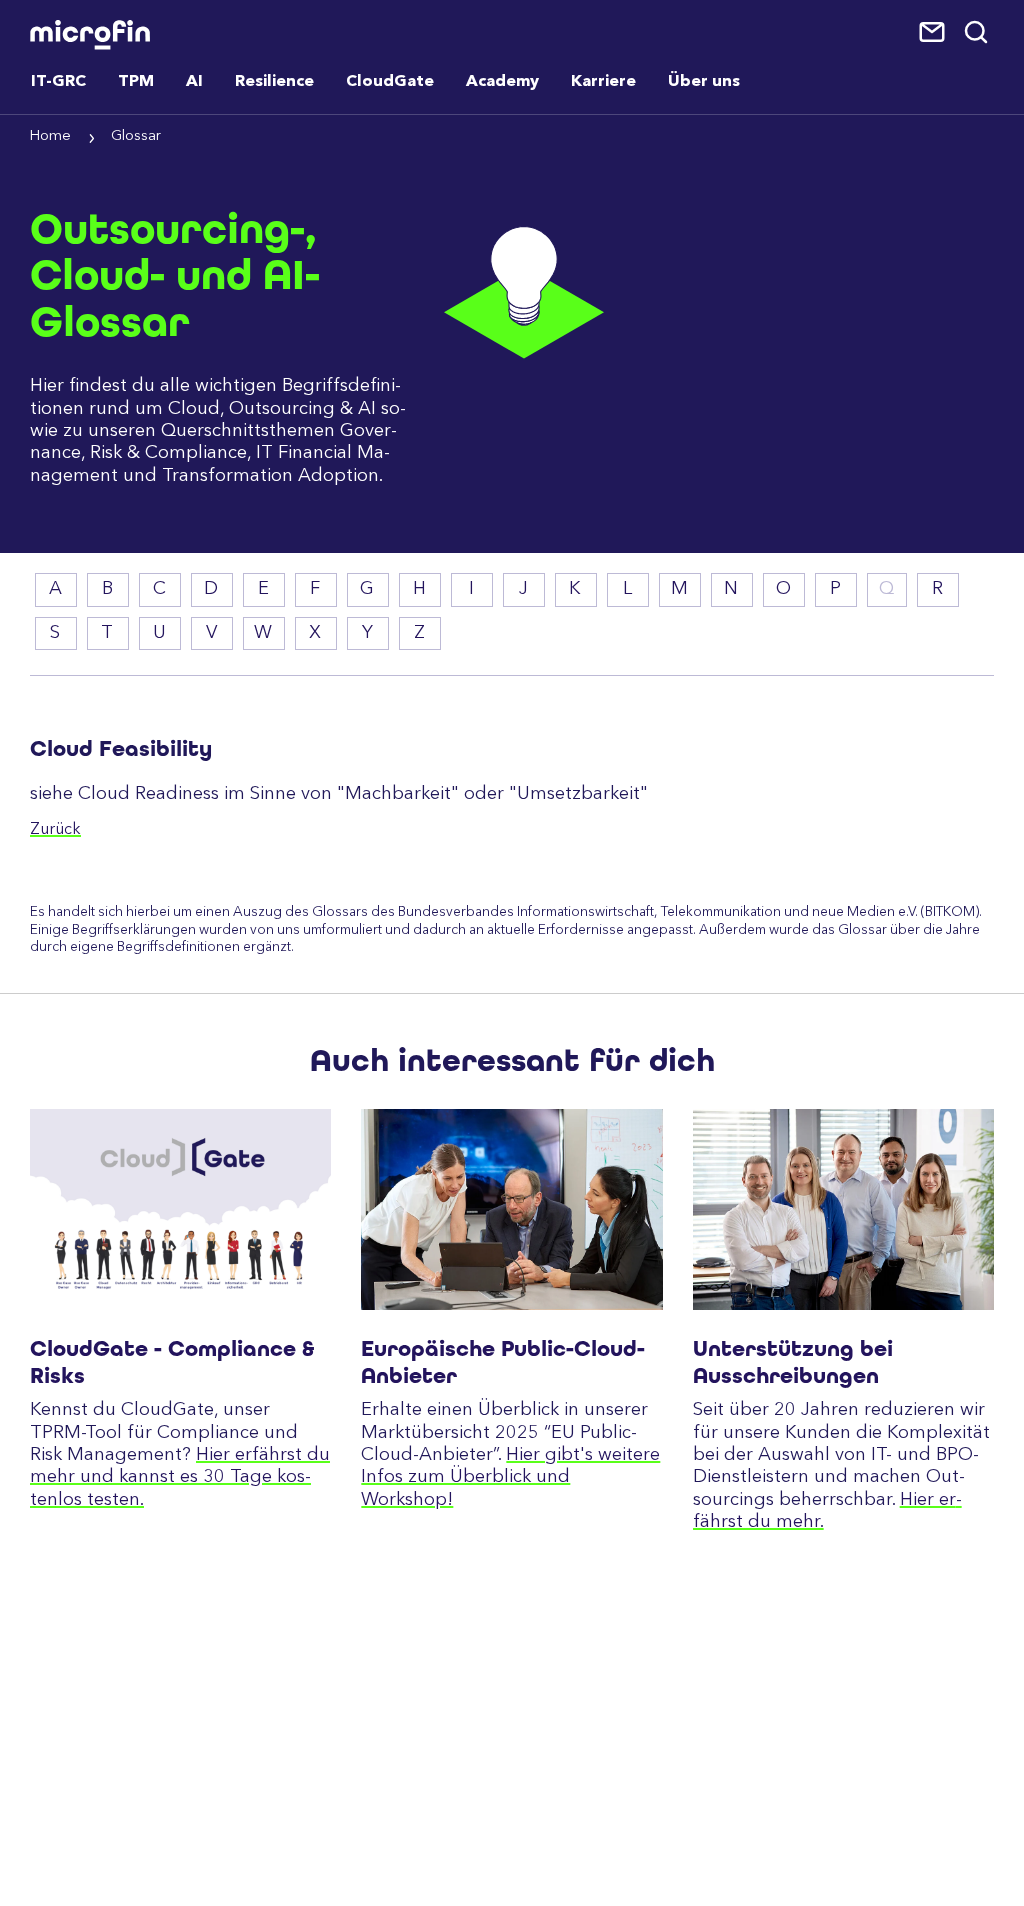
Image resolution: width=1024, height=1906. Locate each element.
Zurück (55, 830)
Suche (977, 33)
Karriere (603, 82)
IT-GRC (58, 82)
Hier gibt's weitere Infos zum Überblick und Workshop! (510, 1477)
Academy (502, 82)
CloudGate (390, 82)
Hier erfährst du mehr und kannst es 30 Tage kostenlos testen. (180, 1477)
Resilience (274, 82)
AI (194, 82)
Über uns (704, 82)
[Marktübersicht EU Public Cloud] (511, 1209)
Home (50, 136)
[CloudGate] (180, 1209)
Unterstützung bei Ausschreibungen (793, 1362)
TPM (136, 82)
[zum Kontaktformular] (934, 33)
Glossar (136, 136)
